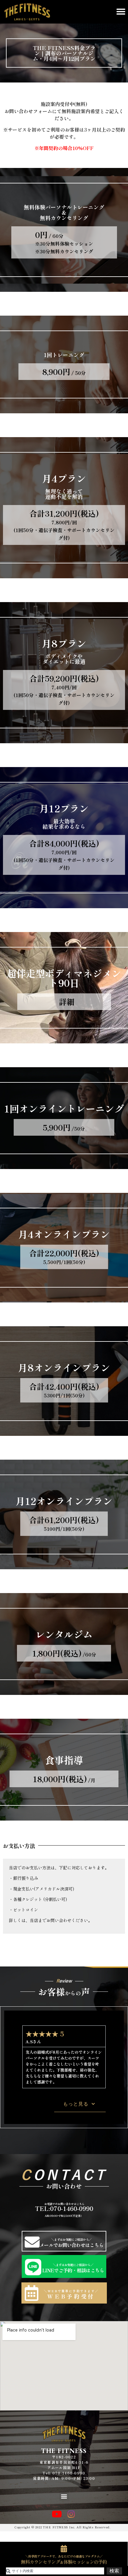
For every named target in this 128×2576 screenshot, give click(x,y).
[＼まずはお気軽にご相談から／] (32, 2242)
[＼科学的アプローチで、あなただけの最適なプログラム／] (64, 2549)
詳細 (67, 1002)
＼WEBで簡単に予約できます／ (71, 2291)
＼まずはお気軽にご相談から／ (71, 2239)
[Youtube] (57, 2514)
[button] (121, 12)
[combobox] (55, 2571)
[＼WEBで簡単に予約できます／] (32, 2293)
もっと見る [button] (76, 2104)
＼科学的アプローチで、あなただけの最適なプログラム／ (64, 2556)
